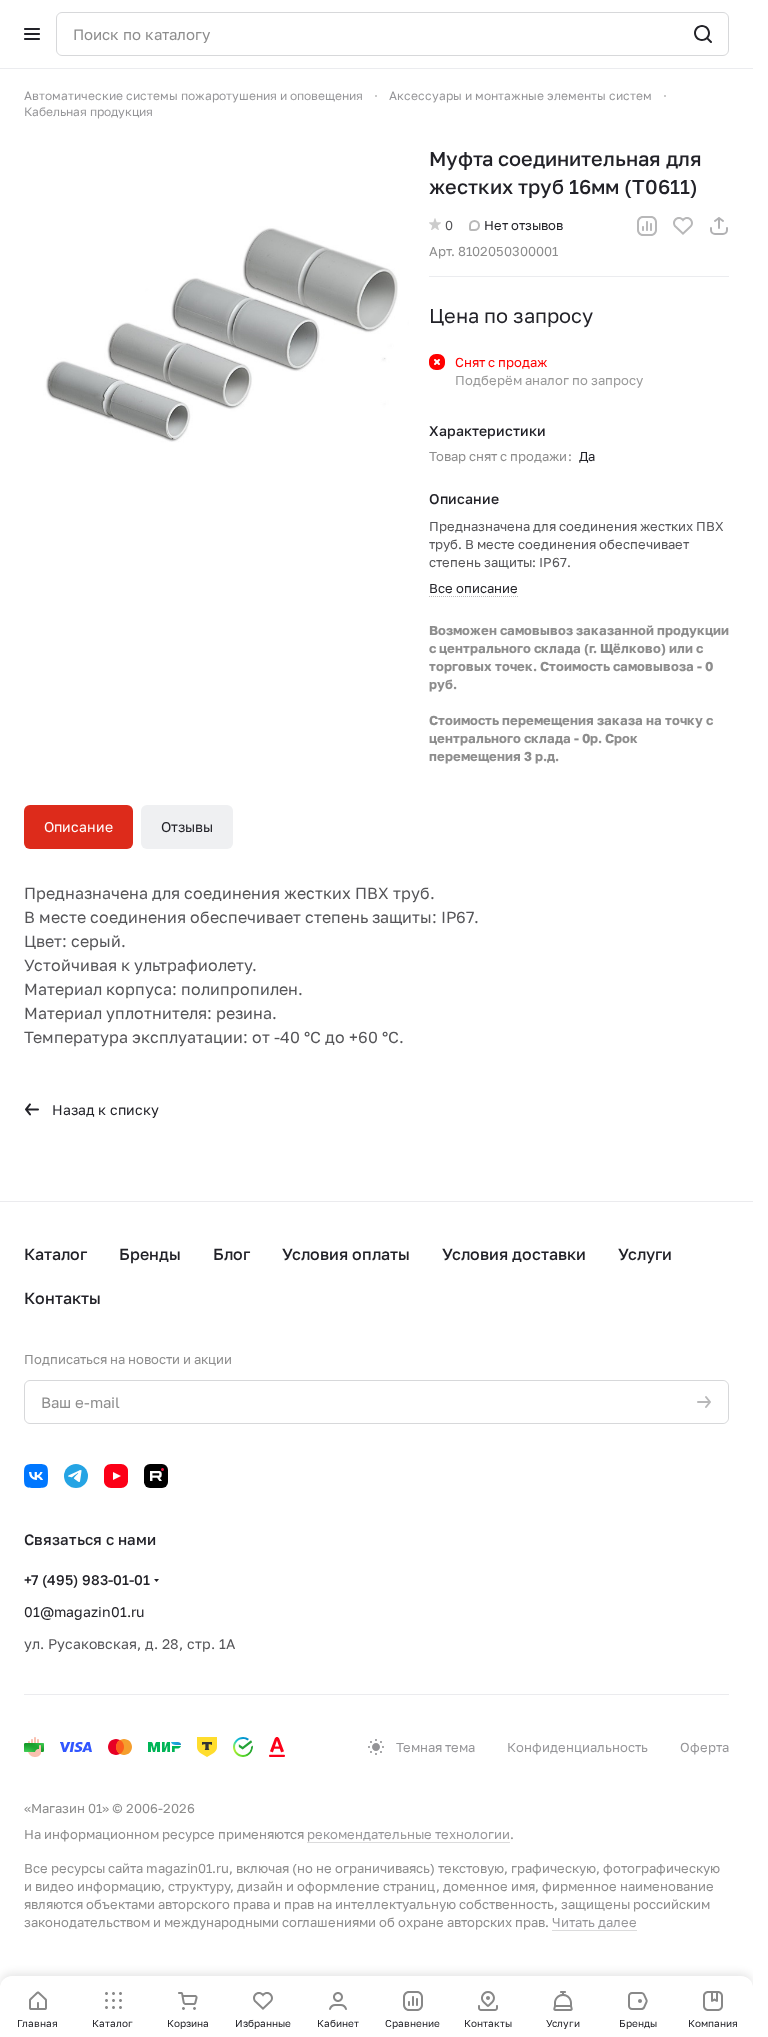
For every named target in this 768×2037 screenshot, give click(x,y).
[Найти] (703, 34)
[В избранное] (683, 226)
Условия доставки (514, 1254)
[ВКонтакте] (36, 1476)
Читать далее (594, 1922)
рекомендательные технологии (408, 1834)
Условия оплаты (346, 1254)
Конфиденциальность (577, 1747)
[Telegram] (76, 1476)
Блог (231, 1254)
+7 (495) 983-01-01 (87, 1579)
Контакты (62, 1298)
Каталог (55, 1254)
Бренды (150, 1254)
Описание (78, 826)
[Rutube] (156, 1476)
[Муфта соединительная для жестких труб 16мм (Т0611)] (216, 336)
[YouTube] (116, 1476)
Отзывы (187, 826)
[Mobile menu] (32, 34)
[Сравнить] (647, 226)
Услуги (645, 1254)
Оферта (704, 1747)
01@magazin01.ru (84, 1611)
